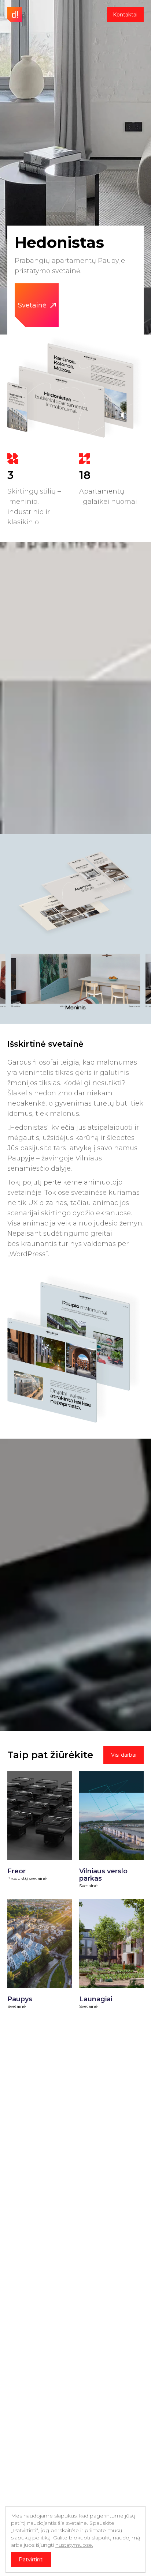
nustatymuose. (74, 2545)
